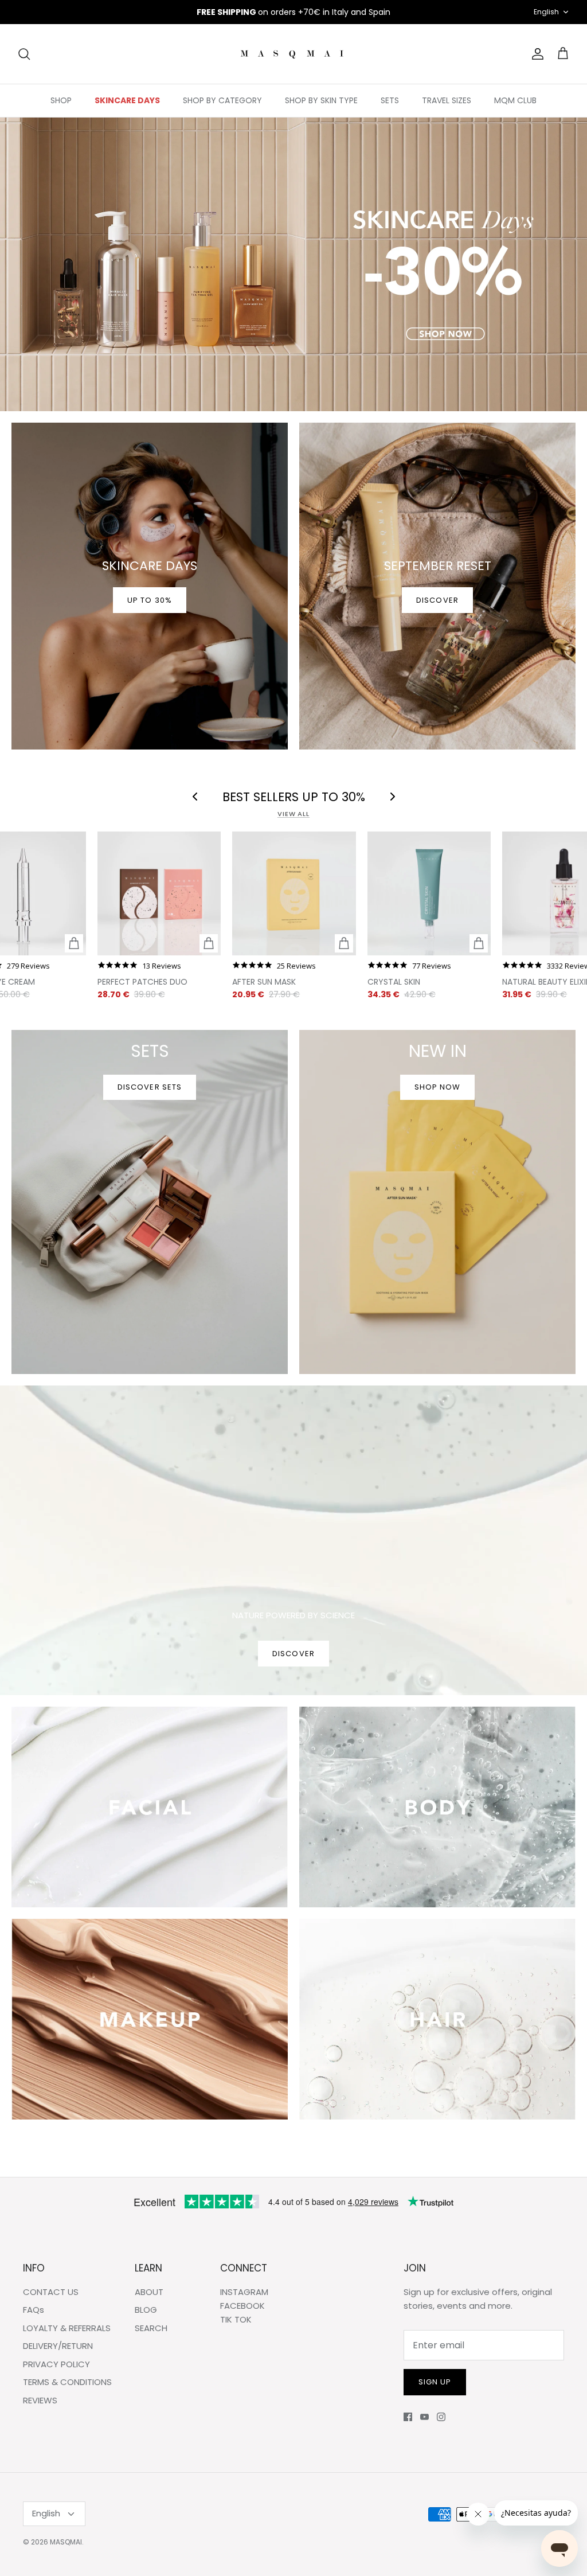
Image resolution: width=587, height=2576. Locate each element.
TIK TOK (236, 2319)
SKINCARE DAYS (127, 100)
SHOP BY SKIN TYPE (321, 100)
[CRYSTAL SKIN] (429, 893)
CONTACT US (51, 2292)
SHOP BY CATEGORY (222, 100)
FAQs (34, 2310)
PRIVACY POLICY (56, 2364)
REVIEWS (40, 2400)
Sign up (435, 2382)
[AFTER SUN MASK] (294, 893)
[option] (293, 264)
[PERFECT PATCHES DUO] (159, 893)
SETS (390, 100)
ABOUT (149, 2292)
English (546, 12)
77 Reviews (432, 966)
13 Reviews (162, 966)
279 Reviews (28, 966)
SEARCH (151, 2328)
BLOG (146, 2310)
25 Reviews (296, 966)
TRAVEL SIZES (447, 100)
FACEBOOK (242, 2306)
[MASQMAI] (293, 54)
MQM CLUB (515, 100)
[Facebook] (408, 2417)
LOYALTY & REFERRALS (67, 2328)
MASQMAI (66, 2542)
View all (293, 814)
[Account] (535, 54)
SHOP (61, 100)
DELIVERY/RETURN (58, 2346)
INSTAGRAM (244, 2292)
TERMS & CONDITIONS (67, 2382)
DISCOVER (293, 1654)
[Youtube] (424, 2417)
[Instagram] (441, 2417)
